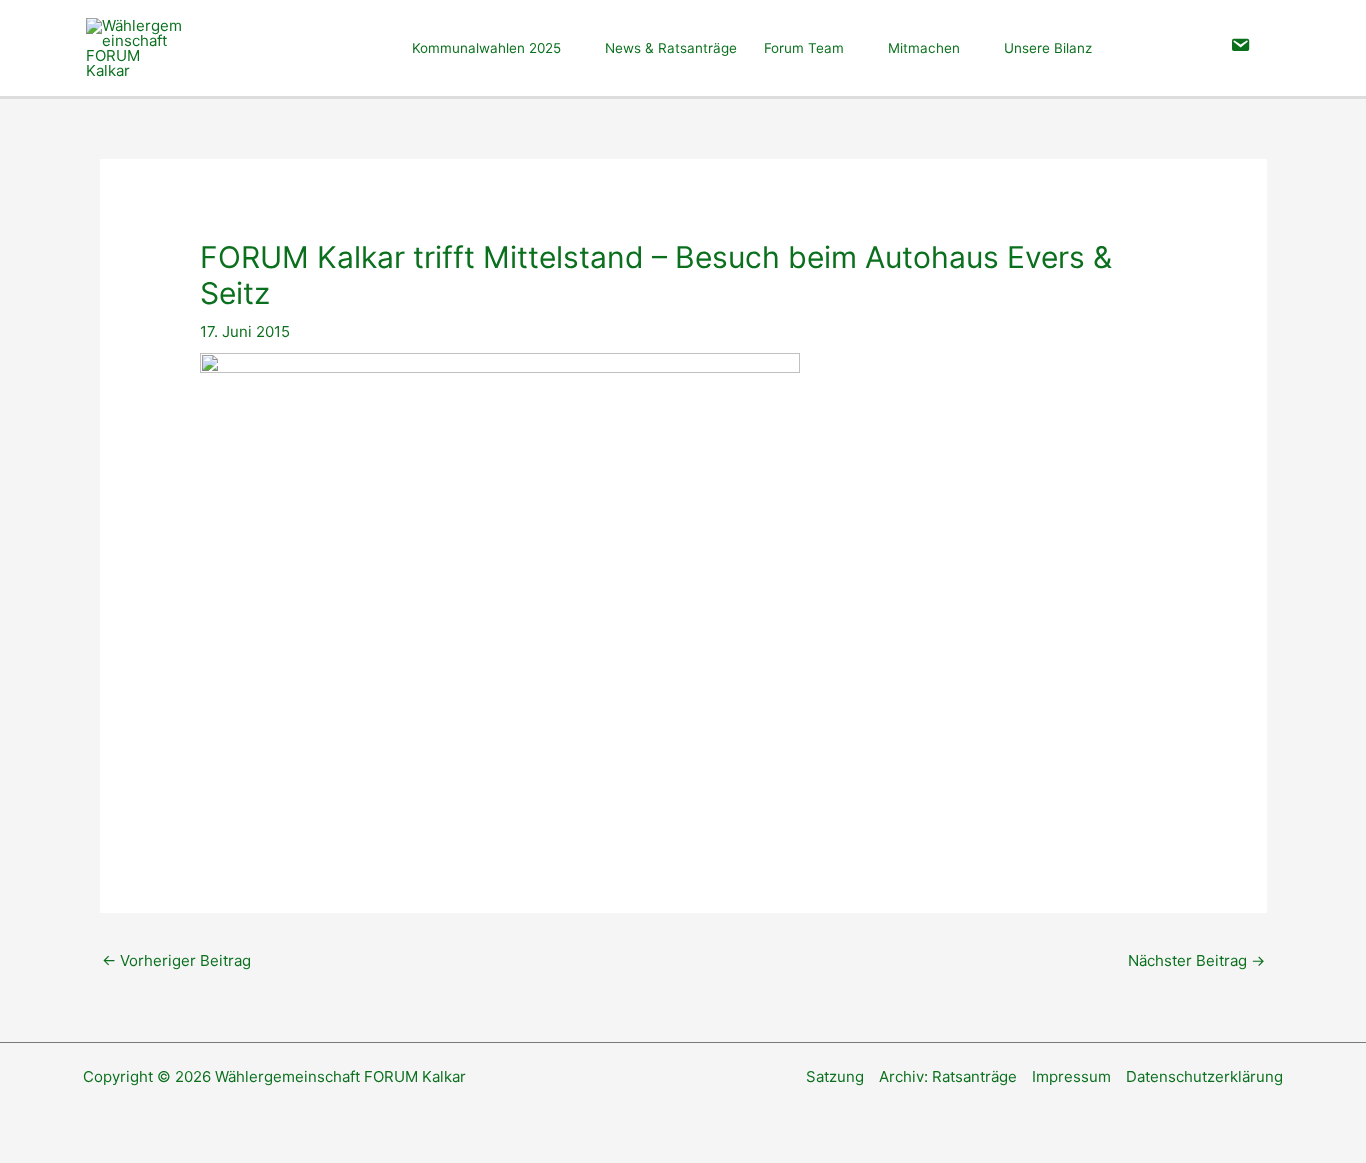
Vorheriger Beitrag (176, 960)
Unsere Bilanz (1048, 48)
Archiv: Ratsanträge (948, 1076)
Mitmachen (924, 48)
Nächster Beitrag (1196, 960)
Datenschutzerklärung (1204, 1076)
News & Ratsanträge (671, 48)
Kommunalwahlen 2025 (486, 48)
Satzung (835, 1076)
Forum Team (804, 48)
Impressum (1071, 1076)
